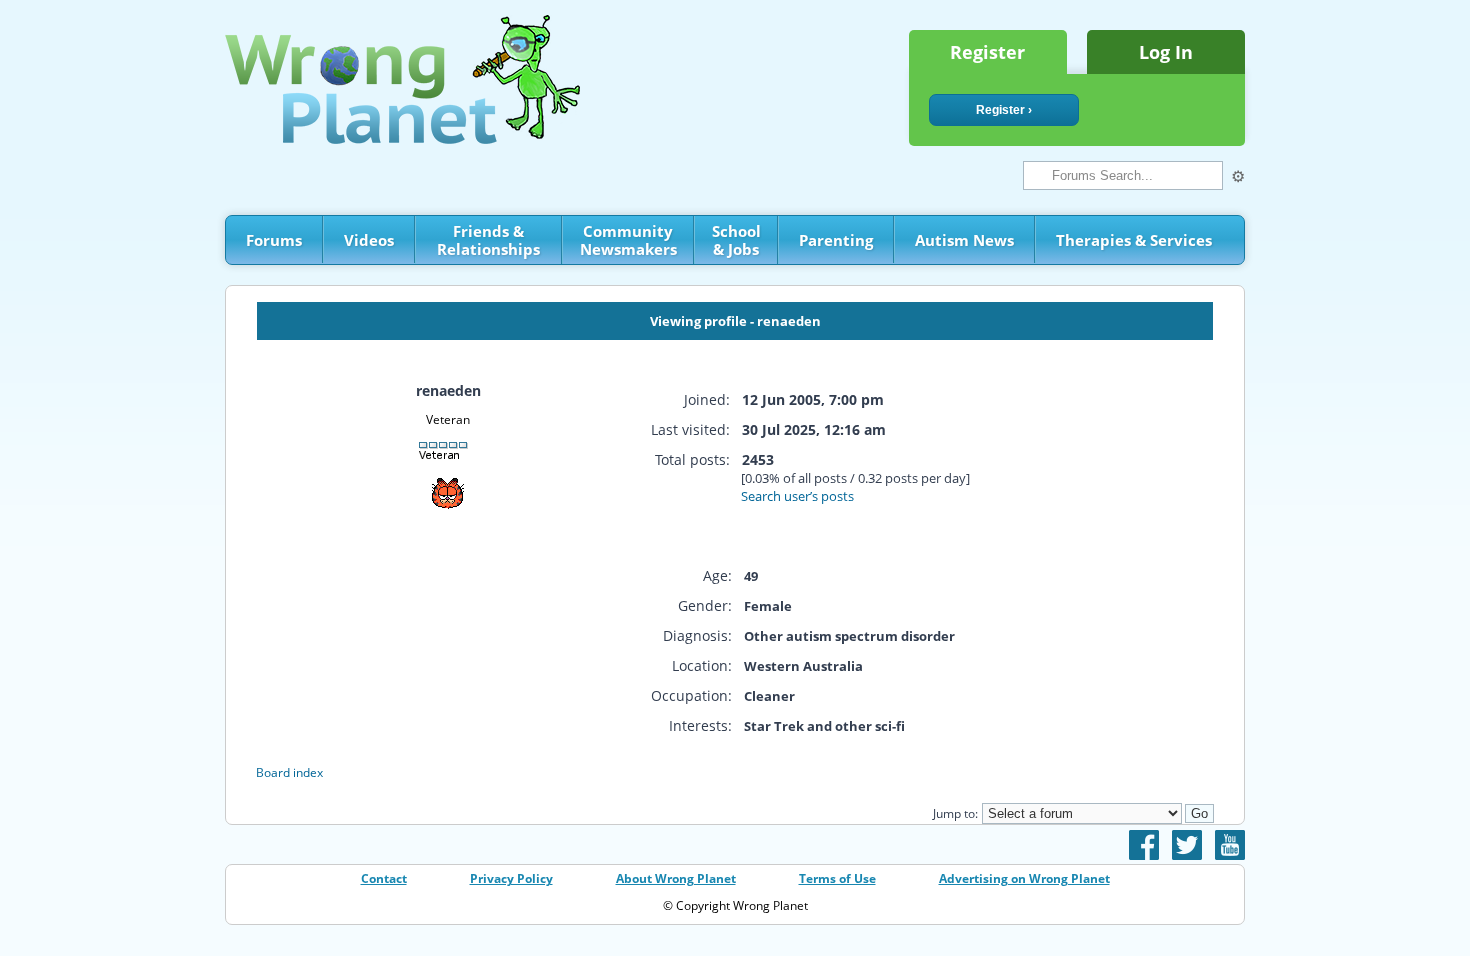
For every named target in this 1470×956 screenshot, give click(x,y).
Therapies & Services (1134, 240)
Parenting (836, 240)
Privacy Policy (511, 878)
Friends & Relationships (488, 240)
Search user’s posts (797, 496)
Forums (274, 240)
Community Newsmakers (628, 240)
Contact (384, 878)
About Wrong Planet (676, 878)
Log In (1166, 52)
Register (987, 52)
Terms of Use (837, 878)
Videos (369, 240)
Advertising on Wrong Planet (1024, 878)
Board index (289, 772)
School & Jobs (736, 240)
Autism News (964, 240)
